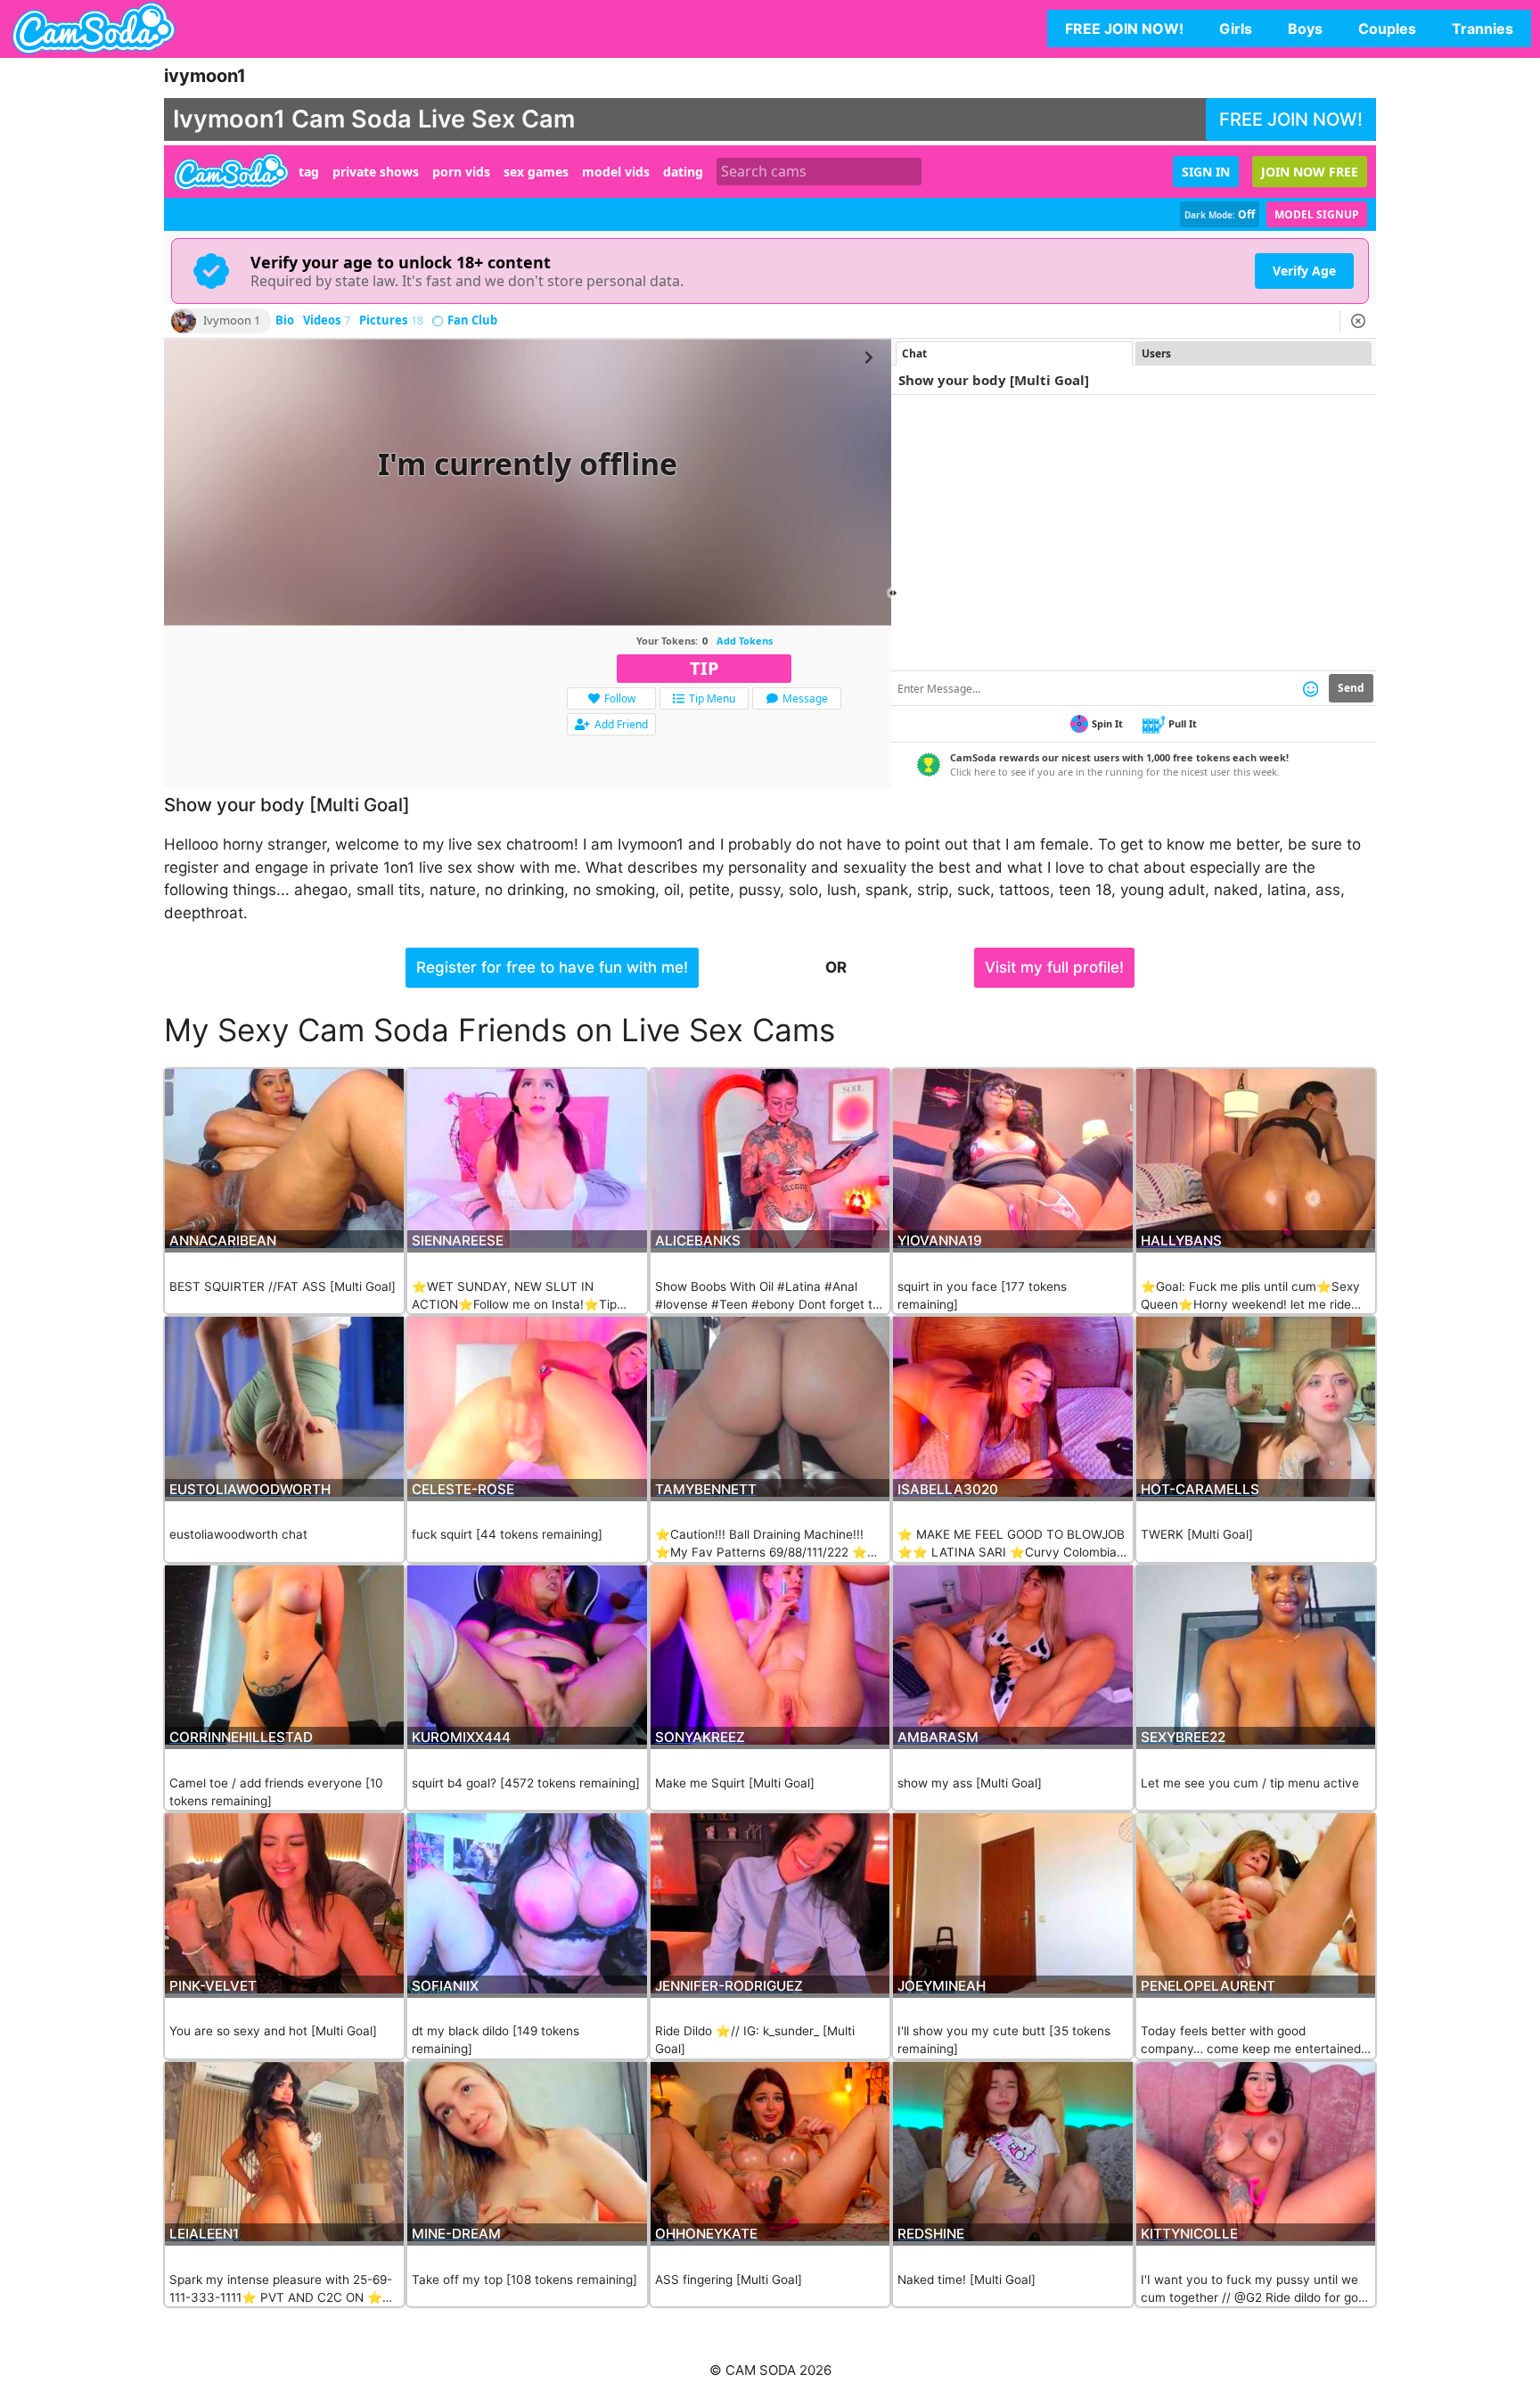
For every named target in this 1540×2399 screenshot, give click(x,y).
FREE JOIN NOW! (1124, 29)
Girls (1236, 29)
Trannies (1483, 29)
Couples (1387, 29)
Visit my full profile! (1054, 967)
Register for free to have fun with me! (552, 967)
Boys (1305, 29)
